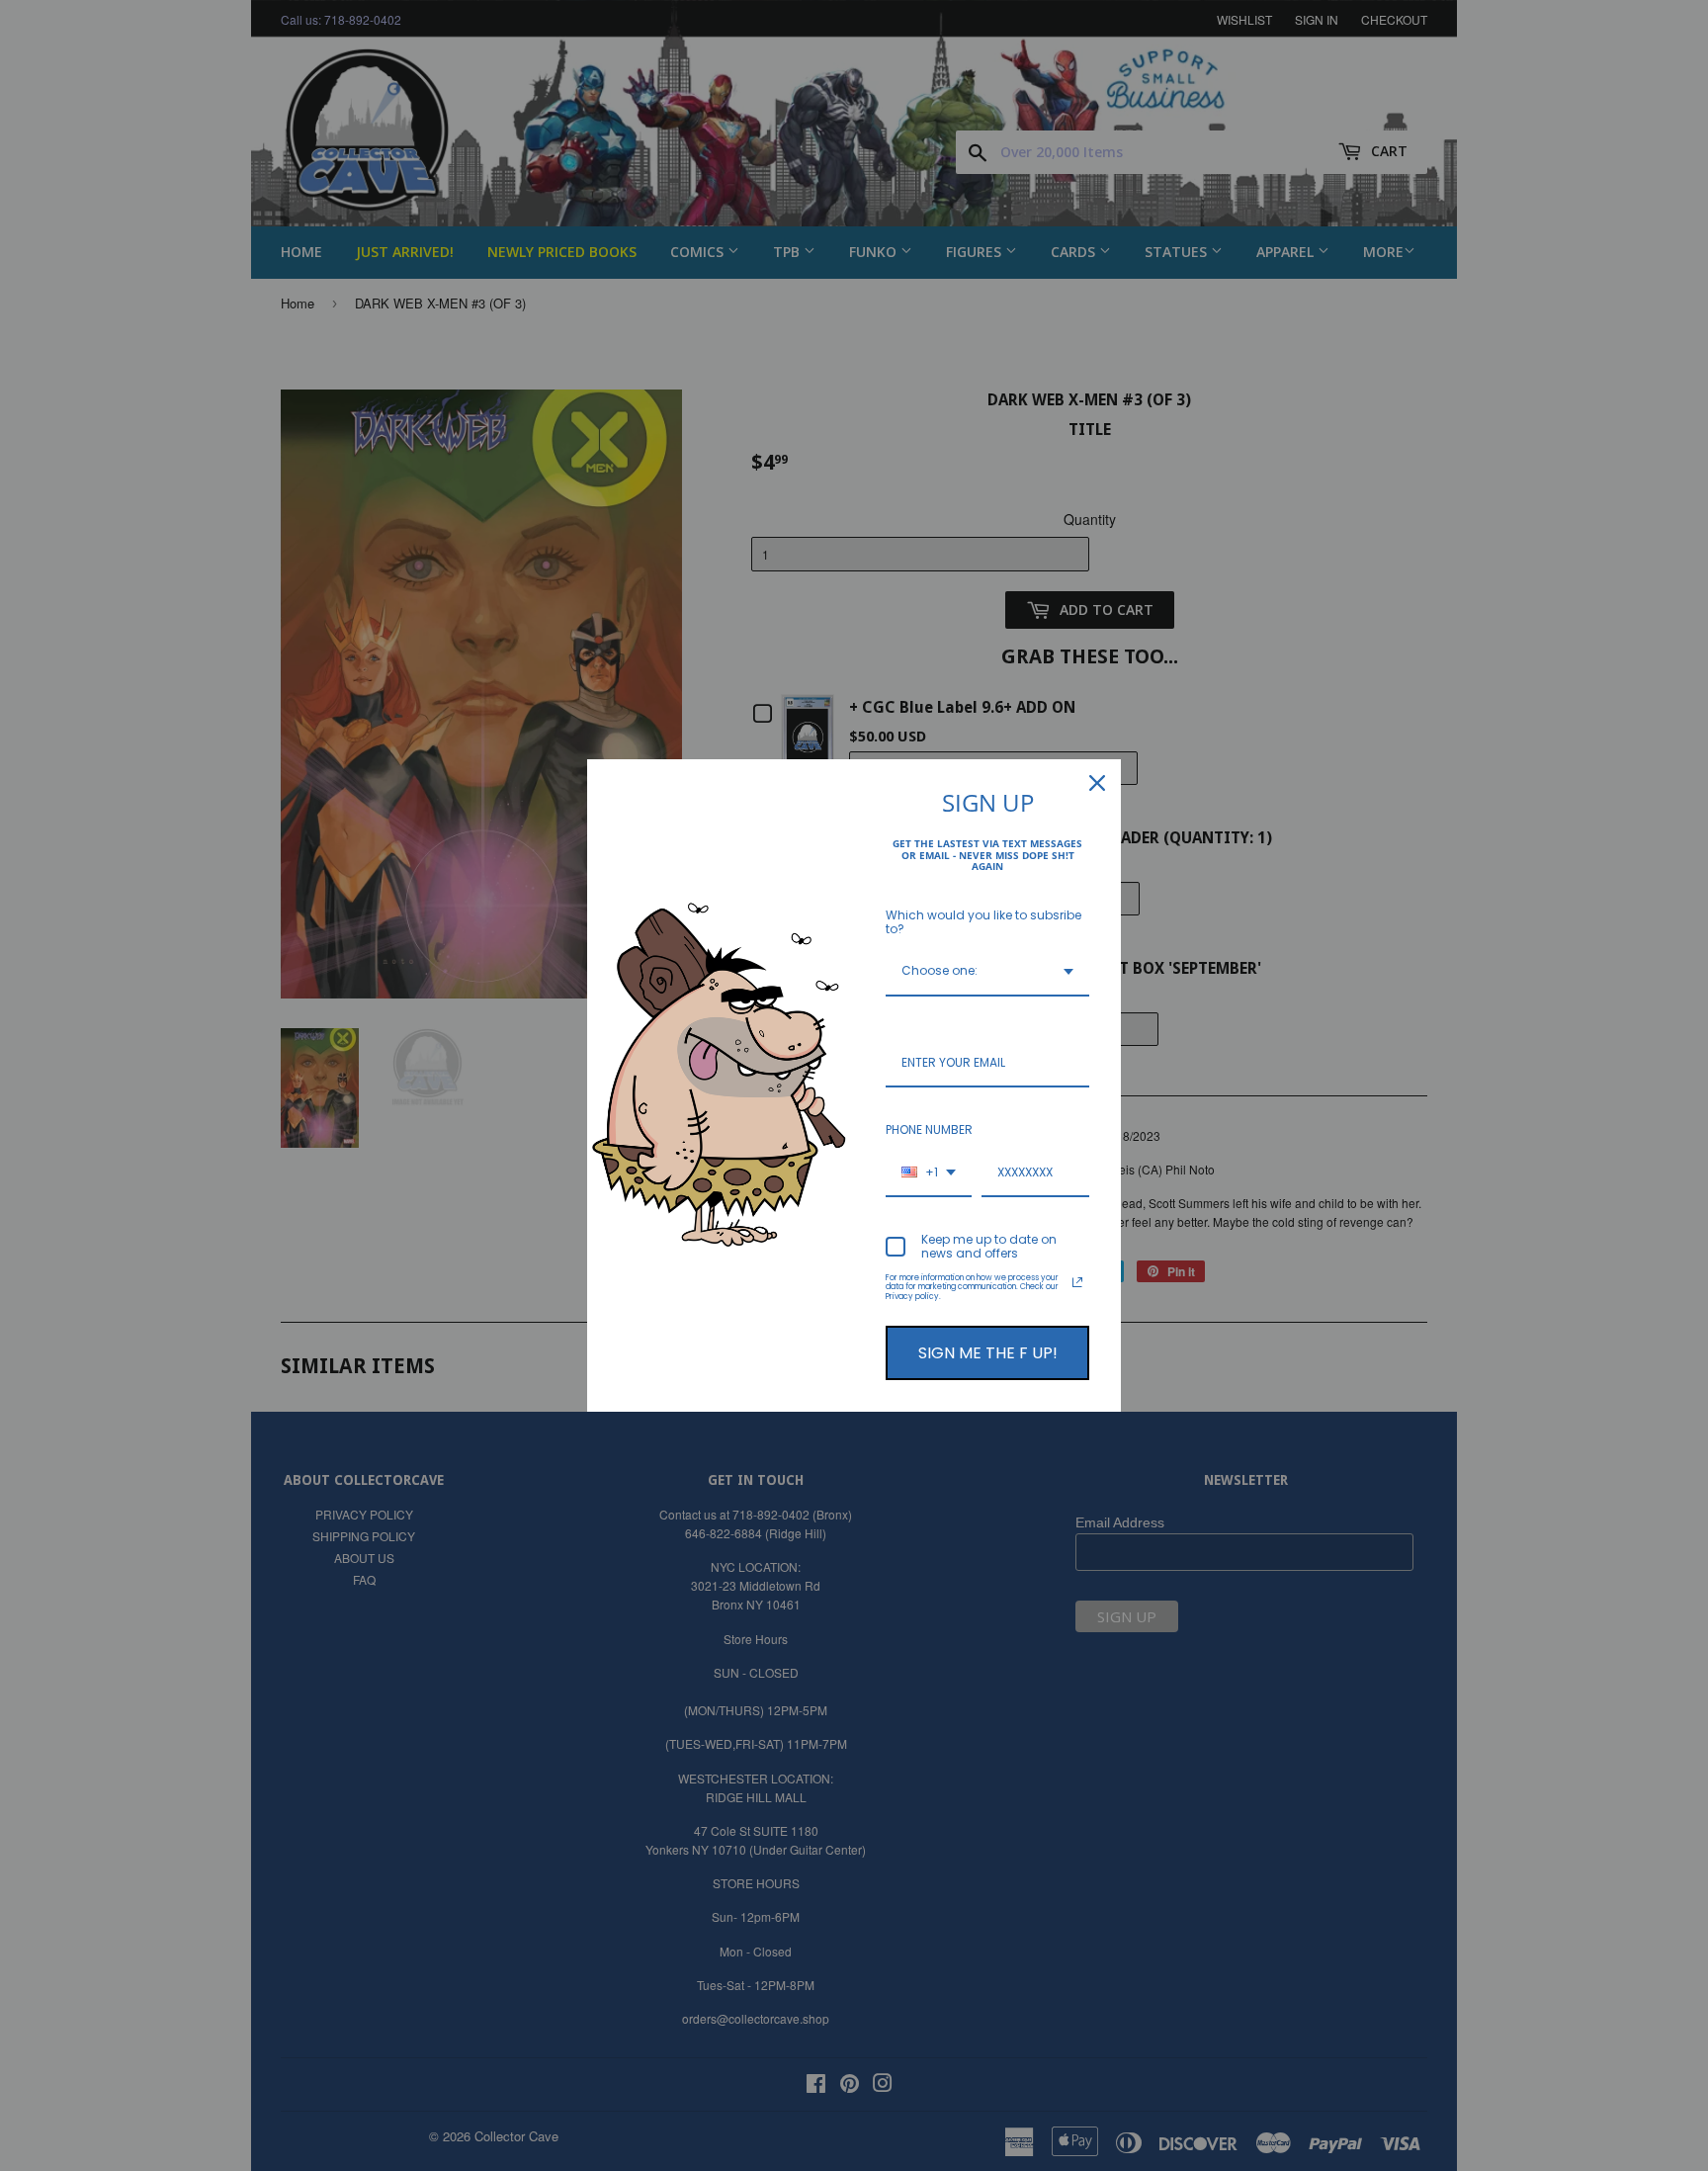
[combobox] (987, 972)
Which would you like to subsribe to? (983, 922)
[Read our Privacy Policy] (1077, 1282)
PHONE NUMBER (929, 1129)
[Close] (1097, 783)
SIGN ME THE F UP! (988, 1353)
